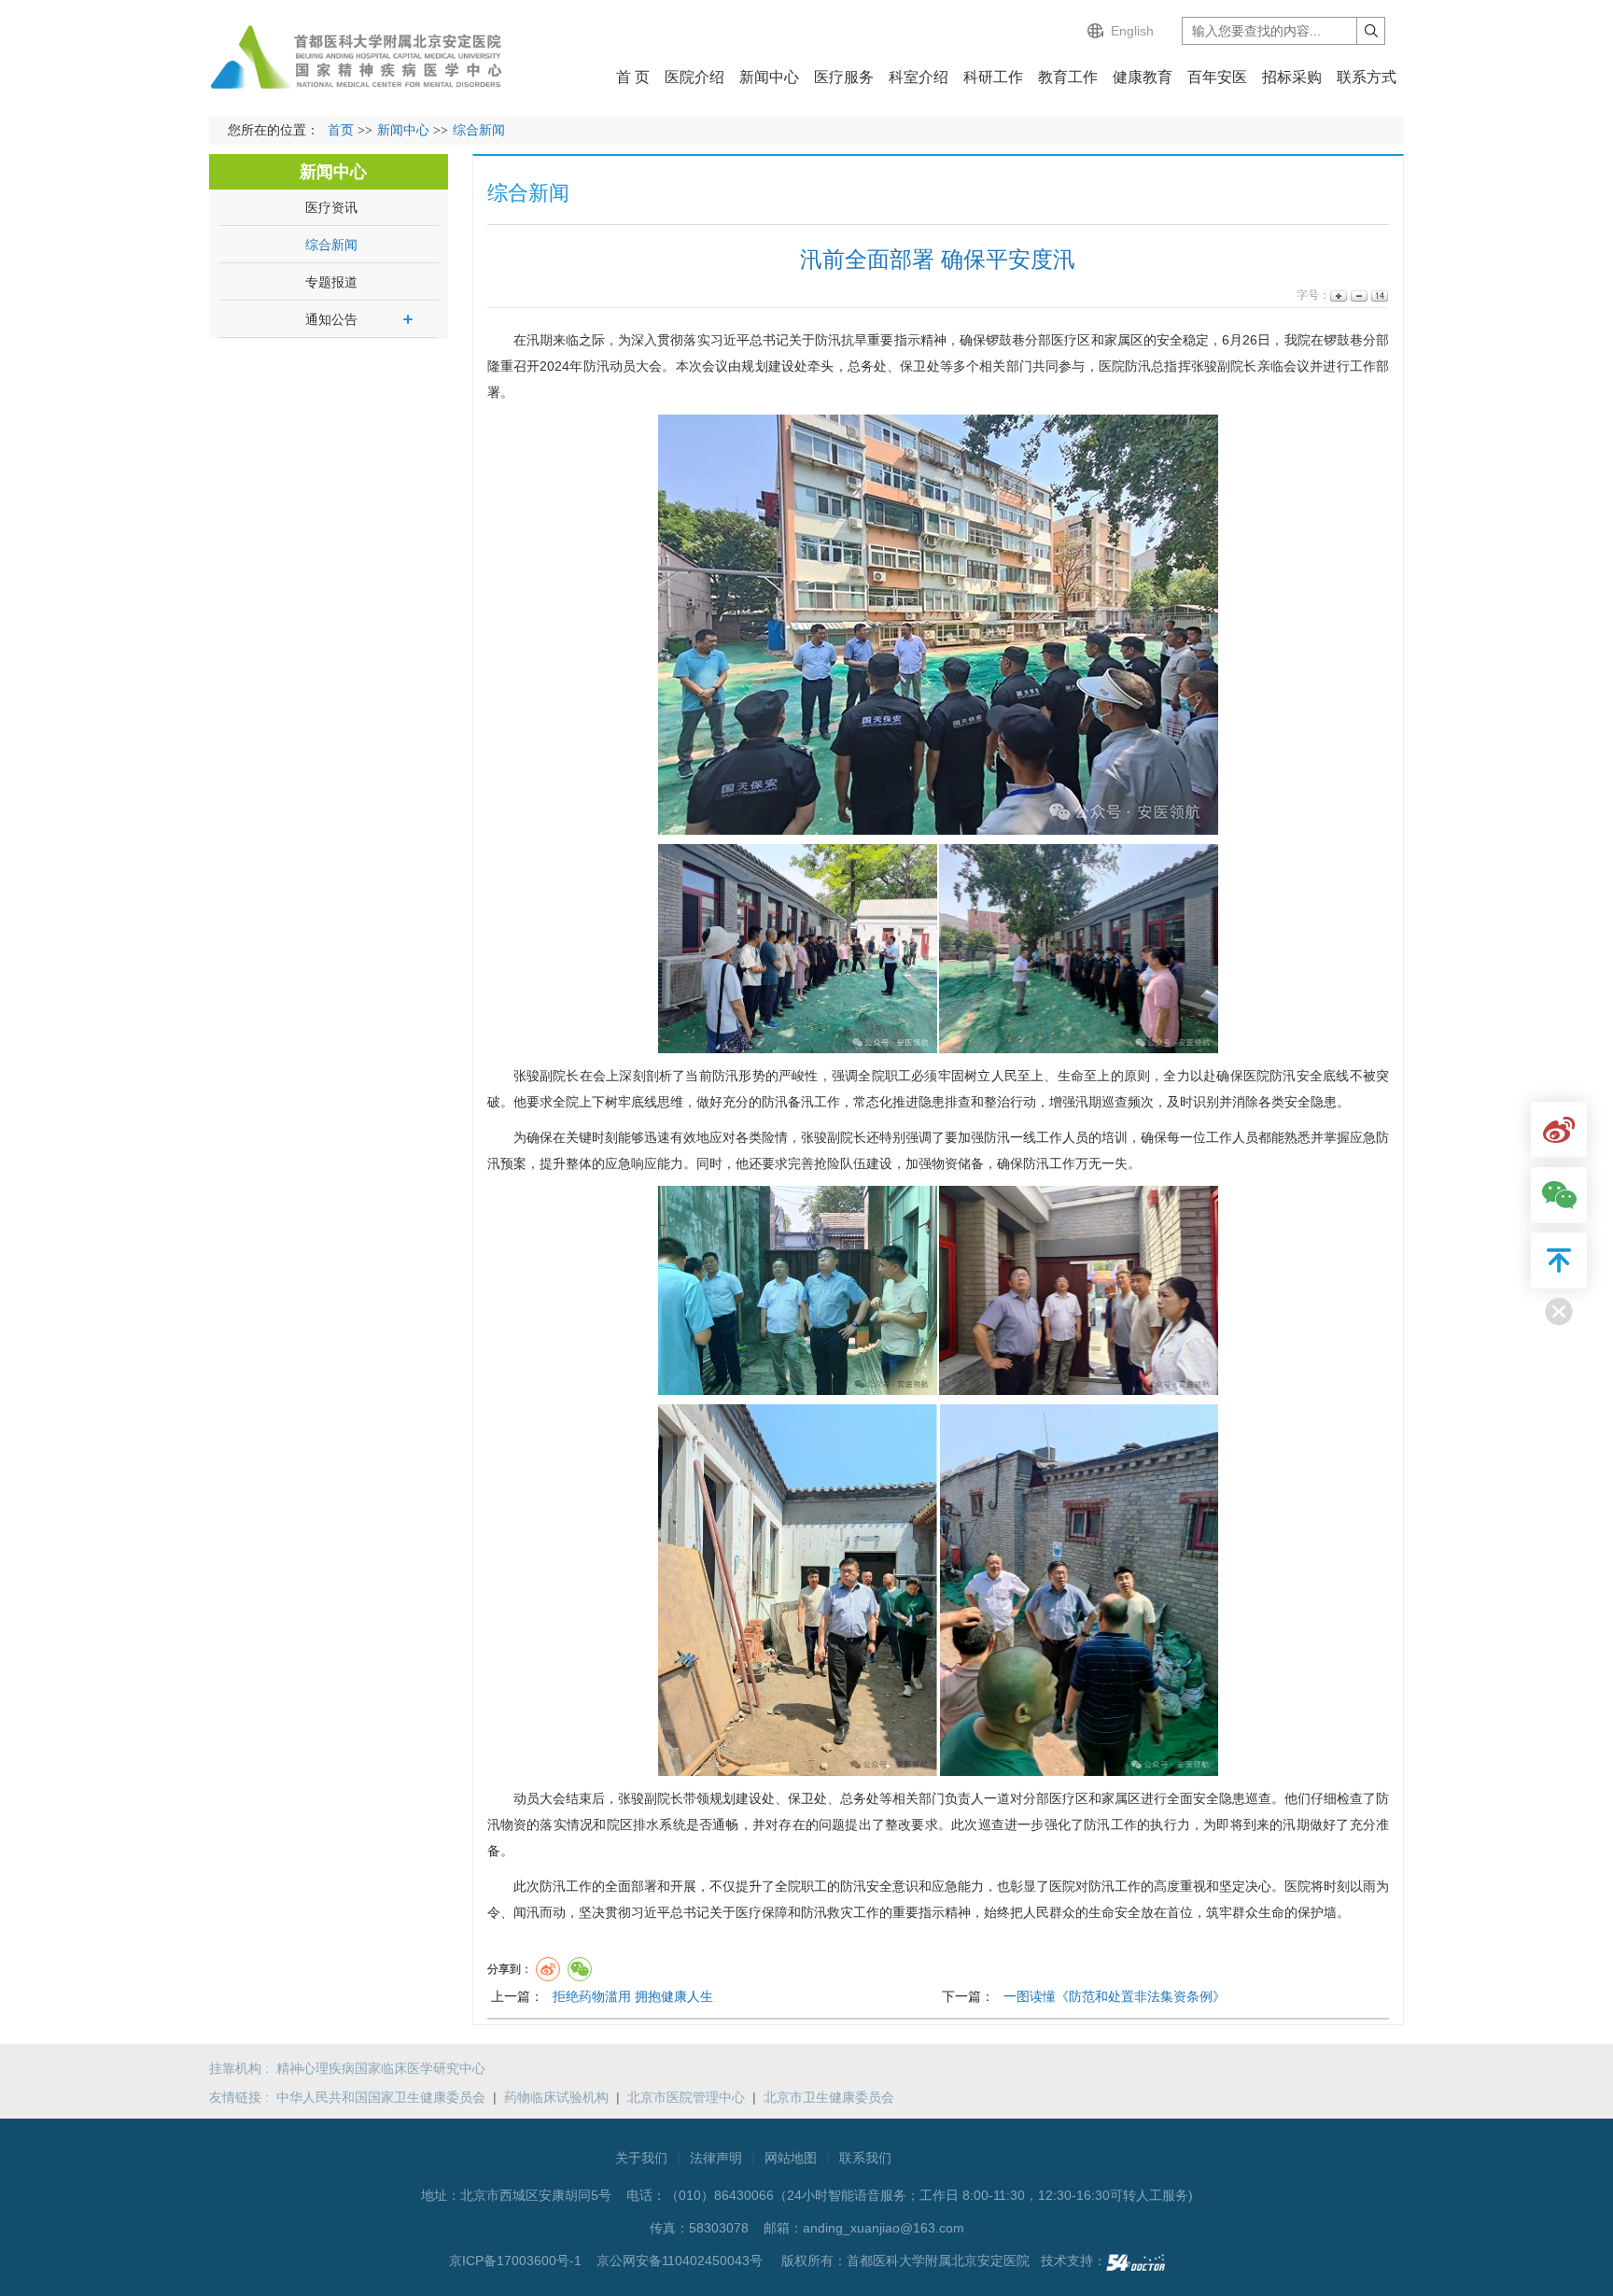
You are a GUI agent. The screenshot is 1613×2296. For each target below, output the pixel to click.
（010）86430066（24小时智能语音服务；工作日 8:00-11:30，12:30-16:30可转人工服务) (929, 2195)
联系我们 (865, 2158)
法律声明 (716, 2158)
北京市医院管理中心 (686, 2097)
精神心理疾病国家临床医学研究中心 (381, 2068)
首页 (341, 130)
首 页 (633, 77)
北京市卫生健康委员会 (829, 2097)
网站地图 (791, 2158)
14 (1378, 296)
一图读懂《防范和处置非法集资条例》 (1115, 1996)
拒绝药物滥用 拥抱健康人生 (633, 1996)
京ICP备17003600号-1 (517, 2261)
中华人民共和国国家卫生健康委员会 (381, 2097)
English (1132, 31)
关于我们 (641, 2158)
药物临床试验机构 (556, 2097)
